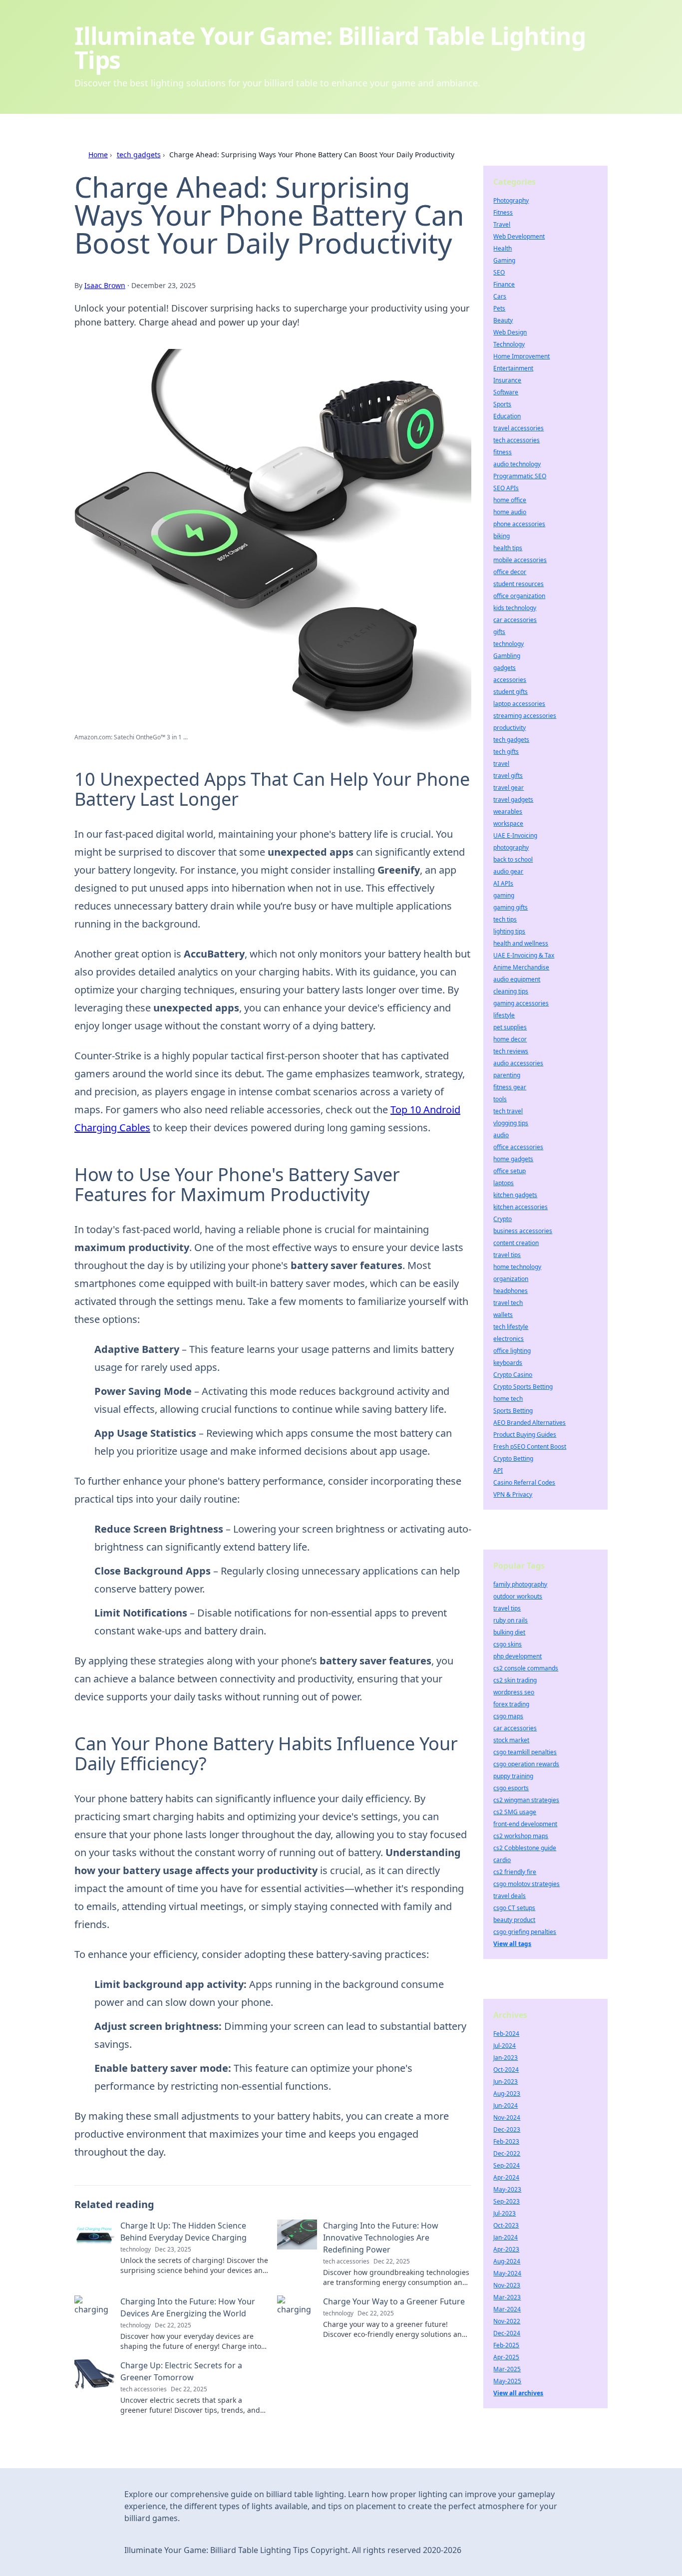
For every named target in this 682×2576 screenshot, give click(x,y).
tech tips (505, 919)
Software (506, 392)
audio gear (508, 871)
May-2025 (507, 2381)
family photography (520, 1584)
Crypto (503, 1219)
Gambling (507, 656)
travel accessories (518, 428)
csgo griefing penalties (525, 1932)
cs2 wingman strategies (526, 1800)
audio (501, 1135)
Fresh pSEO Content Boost (530, 1447)
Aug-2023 (507, 2093)
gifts (499, 632)
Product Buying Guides (525, 1435)
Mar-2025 (507, 2369)
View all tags (512, 1944)
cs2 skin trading (515, 1680)
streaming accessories (525, 716)
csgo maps (508, 1716)
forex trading (511, 1704)
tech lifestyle (511, 1327)
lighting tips (509, 931)
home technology (517, 1267)
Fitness (503, 212)
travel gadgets (513, 800)
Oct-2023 (506, 2225)
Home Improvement (521, 356)
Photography (511, 200)
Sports (502, 404)
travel (501, 764)
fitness (503, 452)
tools (500, 1099)
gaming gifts (511, 907)
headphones (511, 1291)
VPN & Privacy (513, 1494)
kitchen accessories (520, 1207)
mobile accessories (520, 560)
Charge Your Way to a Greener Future (394, 2301)
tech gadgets (139, 155)
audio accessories (518, 1063)
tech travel (508, 1111)
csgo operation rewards (526, 1764)
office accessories (518, 1147)
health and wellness (521, 943)
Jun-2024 (506, 2105)
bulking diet (509, 1632)
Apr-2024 (506, 2177)
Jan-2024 (506, 2237)
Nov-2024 (507, 2117)
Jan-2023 (506, 2058)
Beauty (503, 320)
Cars (500, 296)
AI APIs (503, 883)
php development (517, 1656)
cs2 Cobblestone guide (525, 1848)
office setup (510, 1171)
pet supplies (510, 1027)
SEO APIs (506, 488)
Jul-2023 (505, 2213)
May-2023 (507, 2189)
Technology (509, 344)
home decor (510, 1039)
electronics (509, 1339)
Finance (504, 284)
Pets (499, 308)
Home (98, 155)
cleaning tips (511, 991)
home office (510, 500)
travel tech (508, 1303)
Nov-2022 (507, 2321)
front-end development (525, 1824)
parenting (507, 1075)
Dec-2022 (507, 2153)
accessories (510, 680)
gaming (504, 895)
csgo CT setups (514, 1908)
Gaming (504, 260)
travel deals (510, 1896)
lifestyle (504, 1015)
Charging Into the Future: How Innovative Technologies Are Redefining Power (381, 2238)
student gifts (511, 692)
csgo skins (508, 1644)
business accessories (523, 1231)
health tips (508, 548)
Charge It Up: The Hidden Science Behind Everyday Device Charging (183, 2232)
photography (511, 847)
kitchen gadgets (515, 1195)
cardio (502, 1860)
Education (507, 416)
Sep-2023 (507, 2201)
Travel (502, 224)
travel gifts (508, 776)
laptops (504, 1183)
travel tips (507, 1255)
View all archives (518, 2393)
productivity (510, 728)
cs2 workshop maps (521, 1836)
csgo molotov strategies (526, 1884)
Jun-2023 (506, 2082)
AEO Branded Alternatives (529, 1423)
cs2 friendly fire (515, 1872)
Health (503, 248)
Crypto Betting (513, 1458)
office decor (510, 572)
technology (509, 644)
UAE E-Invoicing (515, 835)
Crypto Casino (513, 1375)
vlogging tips (511, 1123)
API (498, 1470)
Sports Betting (513, 1411)
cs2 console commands (526, 1668)
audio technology (517, 464)
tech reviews (511, 1051)
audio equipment (517, 979)
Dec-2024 (507, 2333)
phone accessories (519, 524)
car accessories (515, 620)
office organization (519, 596)
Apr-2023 (506, 2249)
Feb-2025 (506, 2345)
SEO (499, 272)
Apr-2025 (506, 2357)
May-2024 (507, 2273)
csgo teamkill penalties (525, 1752)
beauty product (514, 1920)
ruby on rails (511, 1620)
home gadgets (513, 1159)
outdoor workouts (518, 1596)
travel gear (509, 788)
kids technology (515, 608)
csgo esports (511, 1788)
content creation (516, 1243)
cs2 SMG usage (515, 1812)
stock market (511, 1740)
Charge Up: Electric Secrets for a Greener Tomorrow (181, 2371)
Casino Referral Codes (524, 1482)
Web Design (510, 332)
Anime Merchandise (521, 967)
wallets (503, 1315)
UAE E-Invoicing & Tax (524, 955)
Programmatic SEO (520, 476)
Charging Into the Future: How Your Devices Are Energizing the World (188, 2307)
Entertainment (513, 368)
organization (511, 1279)
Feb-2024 (506, 2034)
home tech (508, 1399)
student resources (518, 584)
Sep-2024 (507, 2165)
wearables (508, 811)
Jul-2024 (505, 2046)
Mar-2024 (507, 2309)
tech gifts (506, 752)
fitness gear (510, 1087)
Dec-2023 (507, 2129)
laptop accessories (519, 704)
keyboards (508, 1363)
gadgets (505, 668)
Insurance (507, 380)
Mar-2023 (507, 2297)
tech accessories (516, 440)
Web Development (519, 236)
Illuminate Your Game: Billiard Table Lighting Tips (330, 48)
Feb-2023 (506, 2141)
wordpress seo (514, 1692)
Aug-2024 (507, 2261)
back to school (513, 859)
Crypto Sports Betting (523, 1387)
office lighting (512, 1351)
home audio (510, 512)
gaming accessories (521, 1003)
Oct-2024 (506, 2070)
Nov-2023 (507, 2285)
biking (502, 536)
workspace (508, 823)
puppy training (513, 1776)
